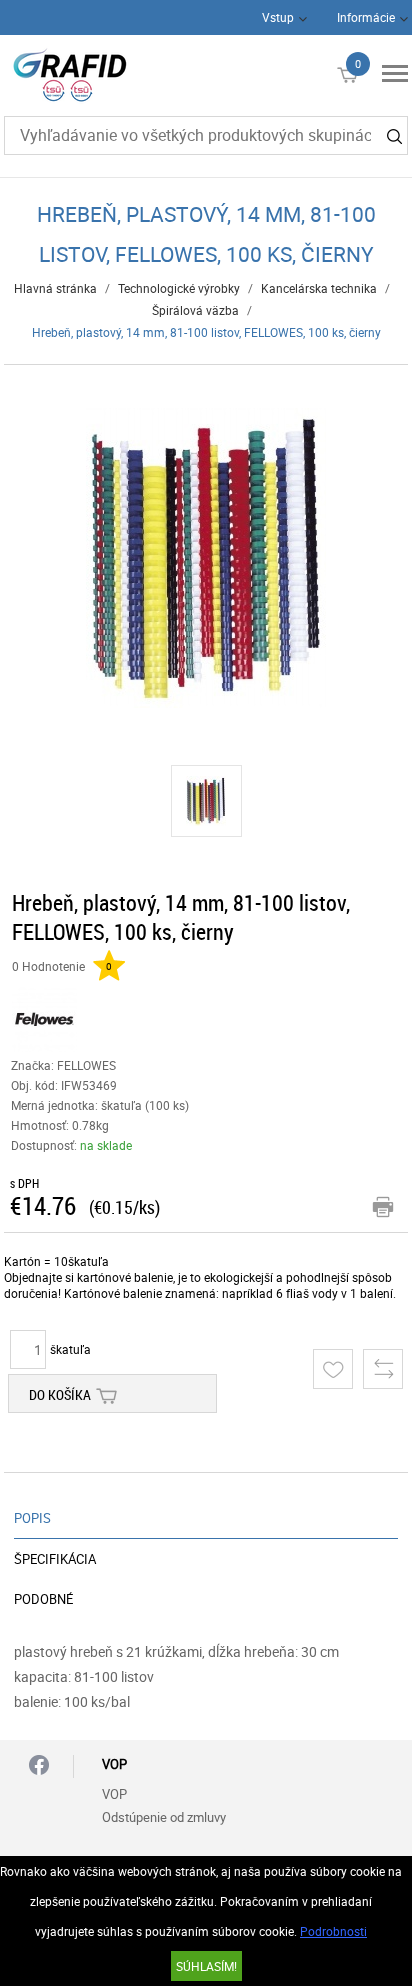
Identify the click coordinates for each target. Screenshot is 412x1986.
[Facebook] (39, 1766)
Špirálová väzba (195, 310)
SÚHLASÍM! (206, 1966)
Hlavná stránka (55, 288)
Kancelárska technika (319, 288)
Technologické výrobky (179, 288)
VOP (114, 1794)
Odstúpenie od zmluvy (164, 1817)
